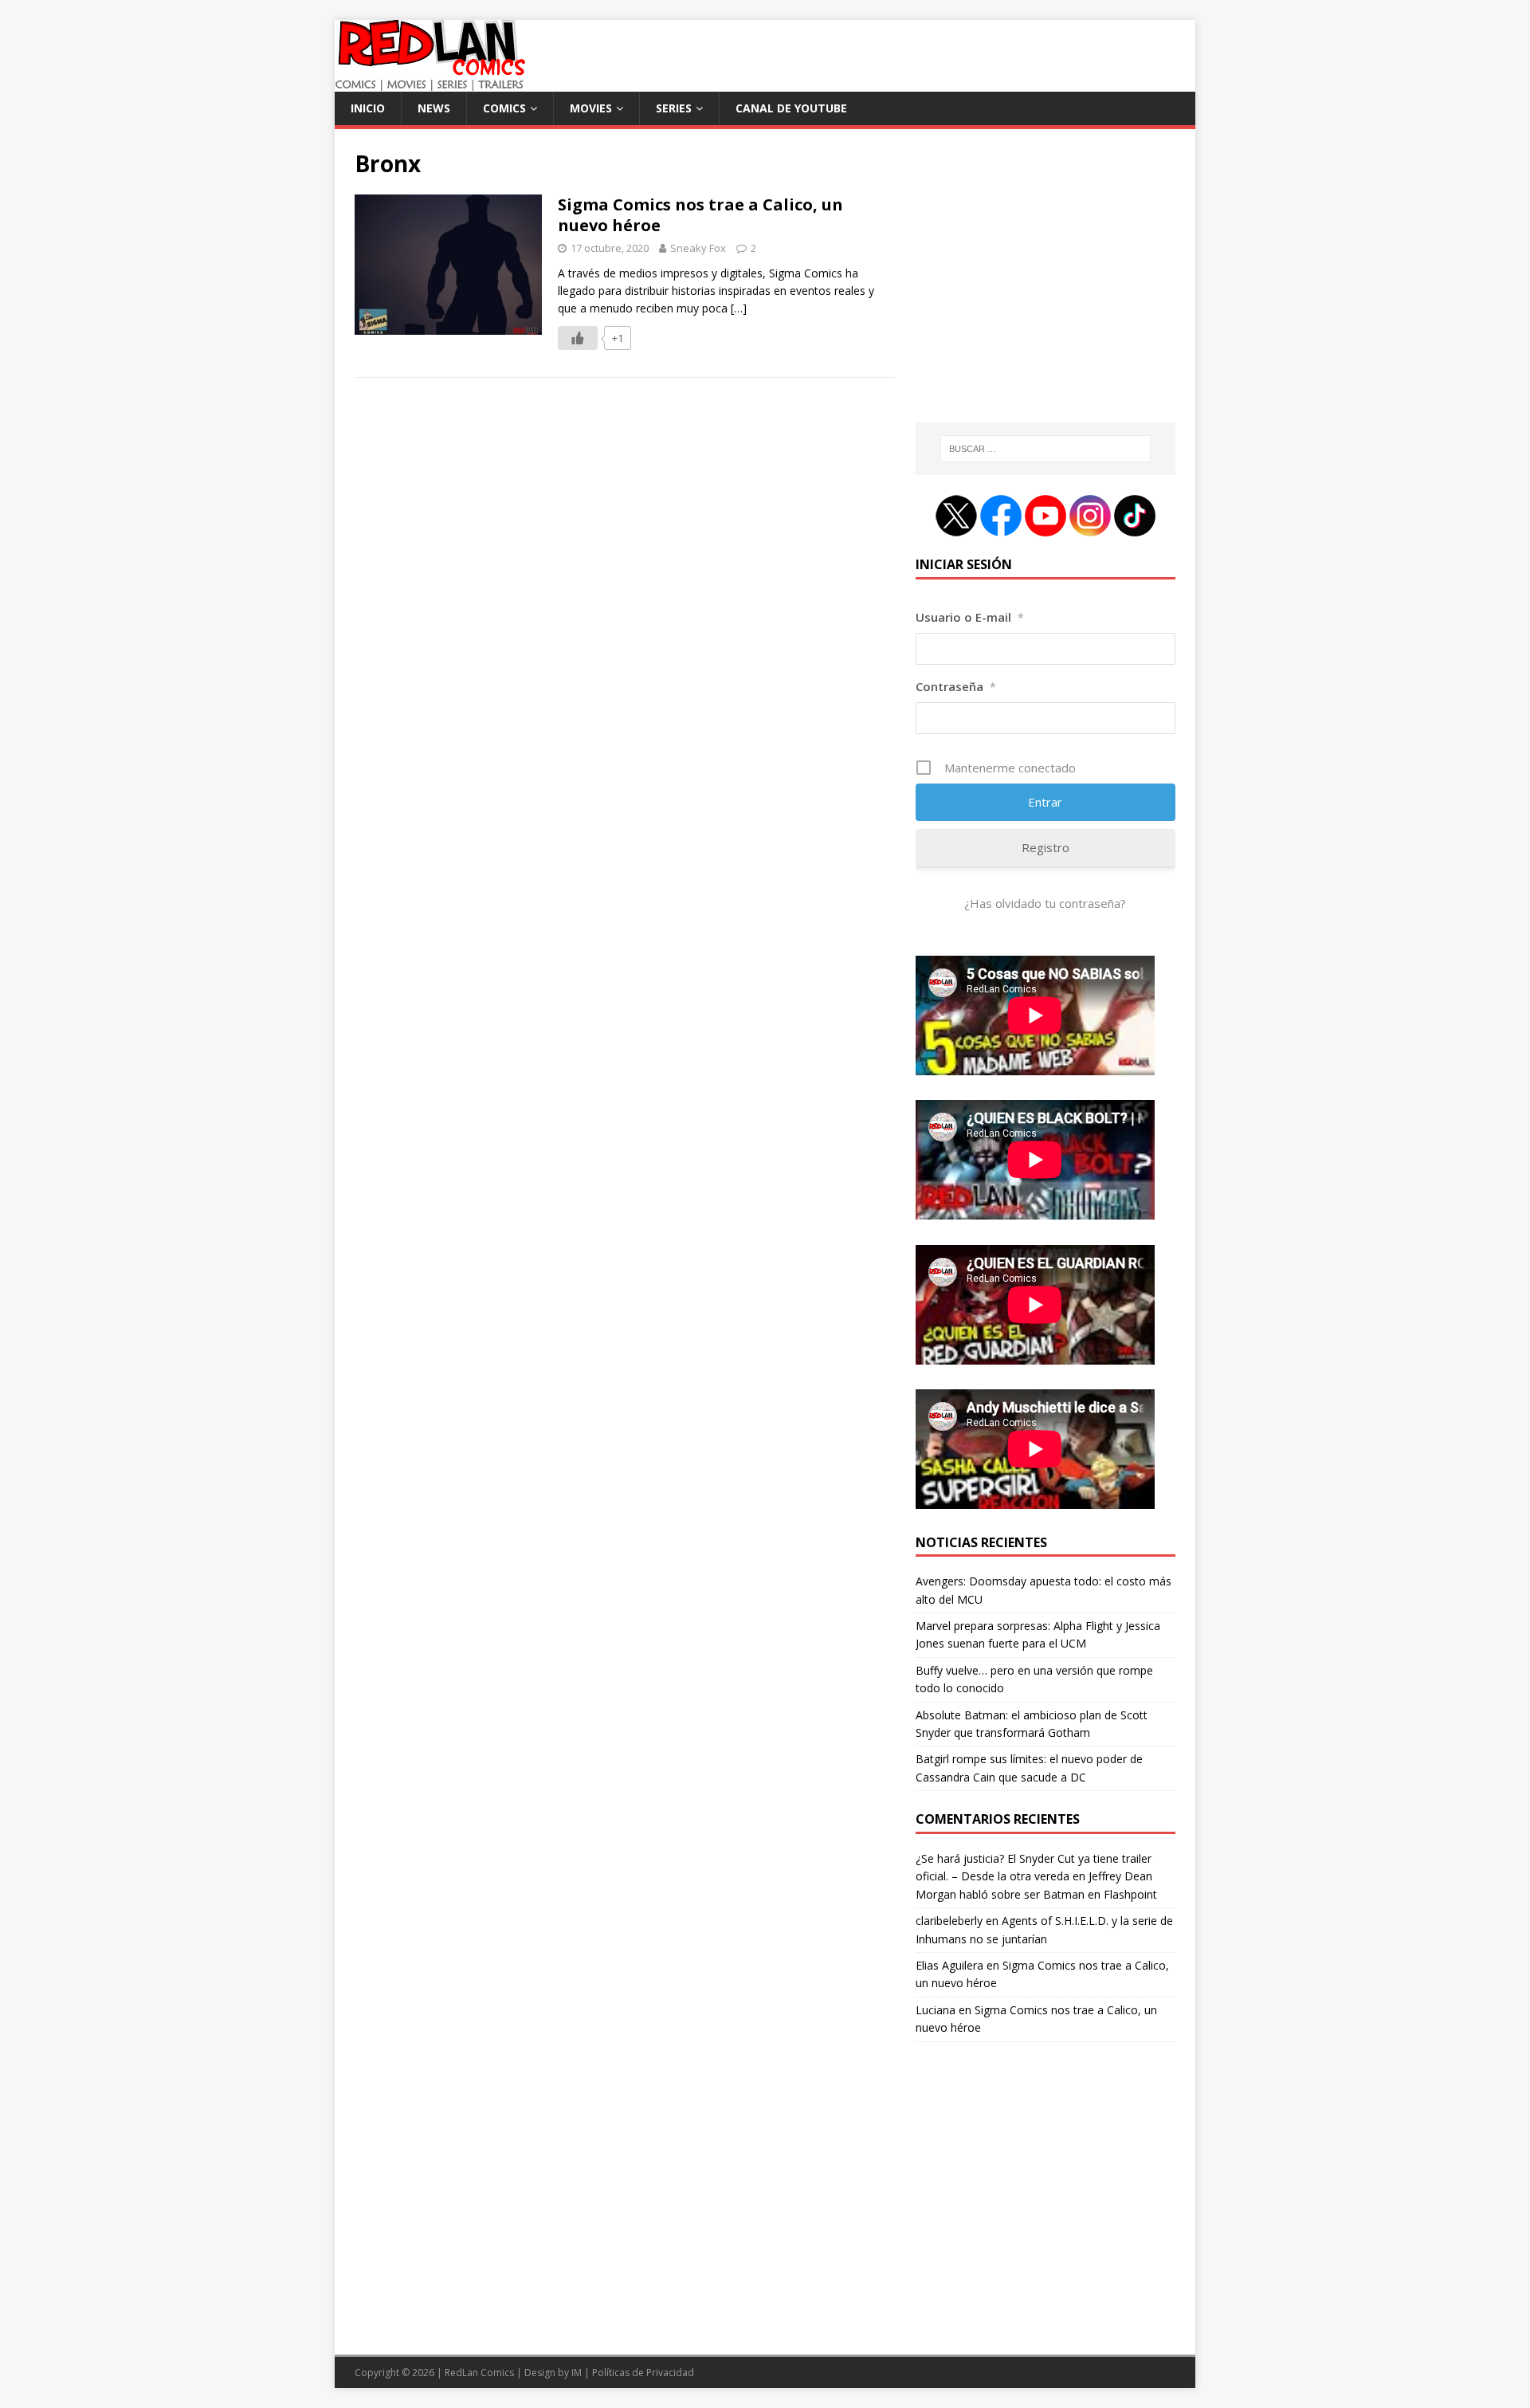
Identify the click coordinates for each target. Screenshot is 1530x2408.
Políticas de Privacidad (643, 2373)
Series (674, 108)
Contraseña (956, 686)
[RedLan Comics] (430, 82)
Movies (591, 108)
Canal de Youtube (791, 108)
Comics (504, 108)
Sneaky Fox (698, 248)
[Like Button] (578, 338)
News (434, 108)
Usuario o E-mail (970, 617)
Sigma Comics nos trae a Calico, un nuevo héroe (700, 215)
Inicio (368, 108)
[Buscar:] (1045, 449)
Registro (1045, 847)
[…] (739, 308)
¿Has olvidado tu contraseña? (1045, 903)
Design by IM (553, 2373)
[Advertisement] (1045, 285)
